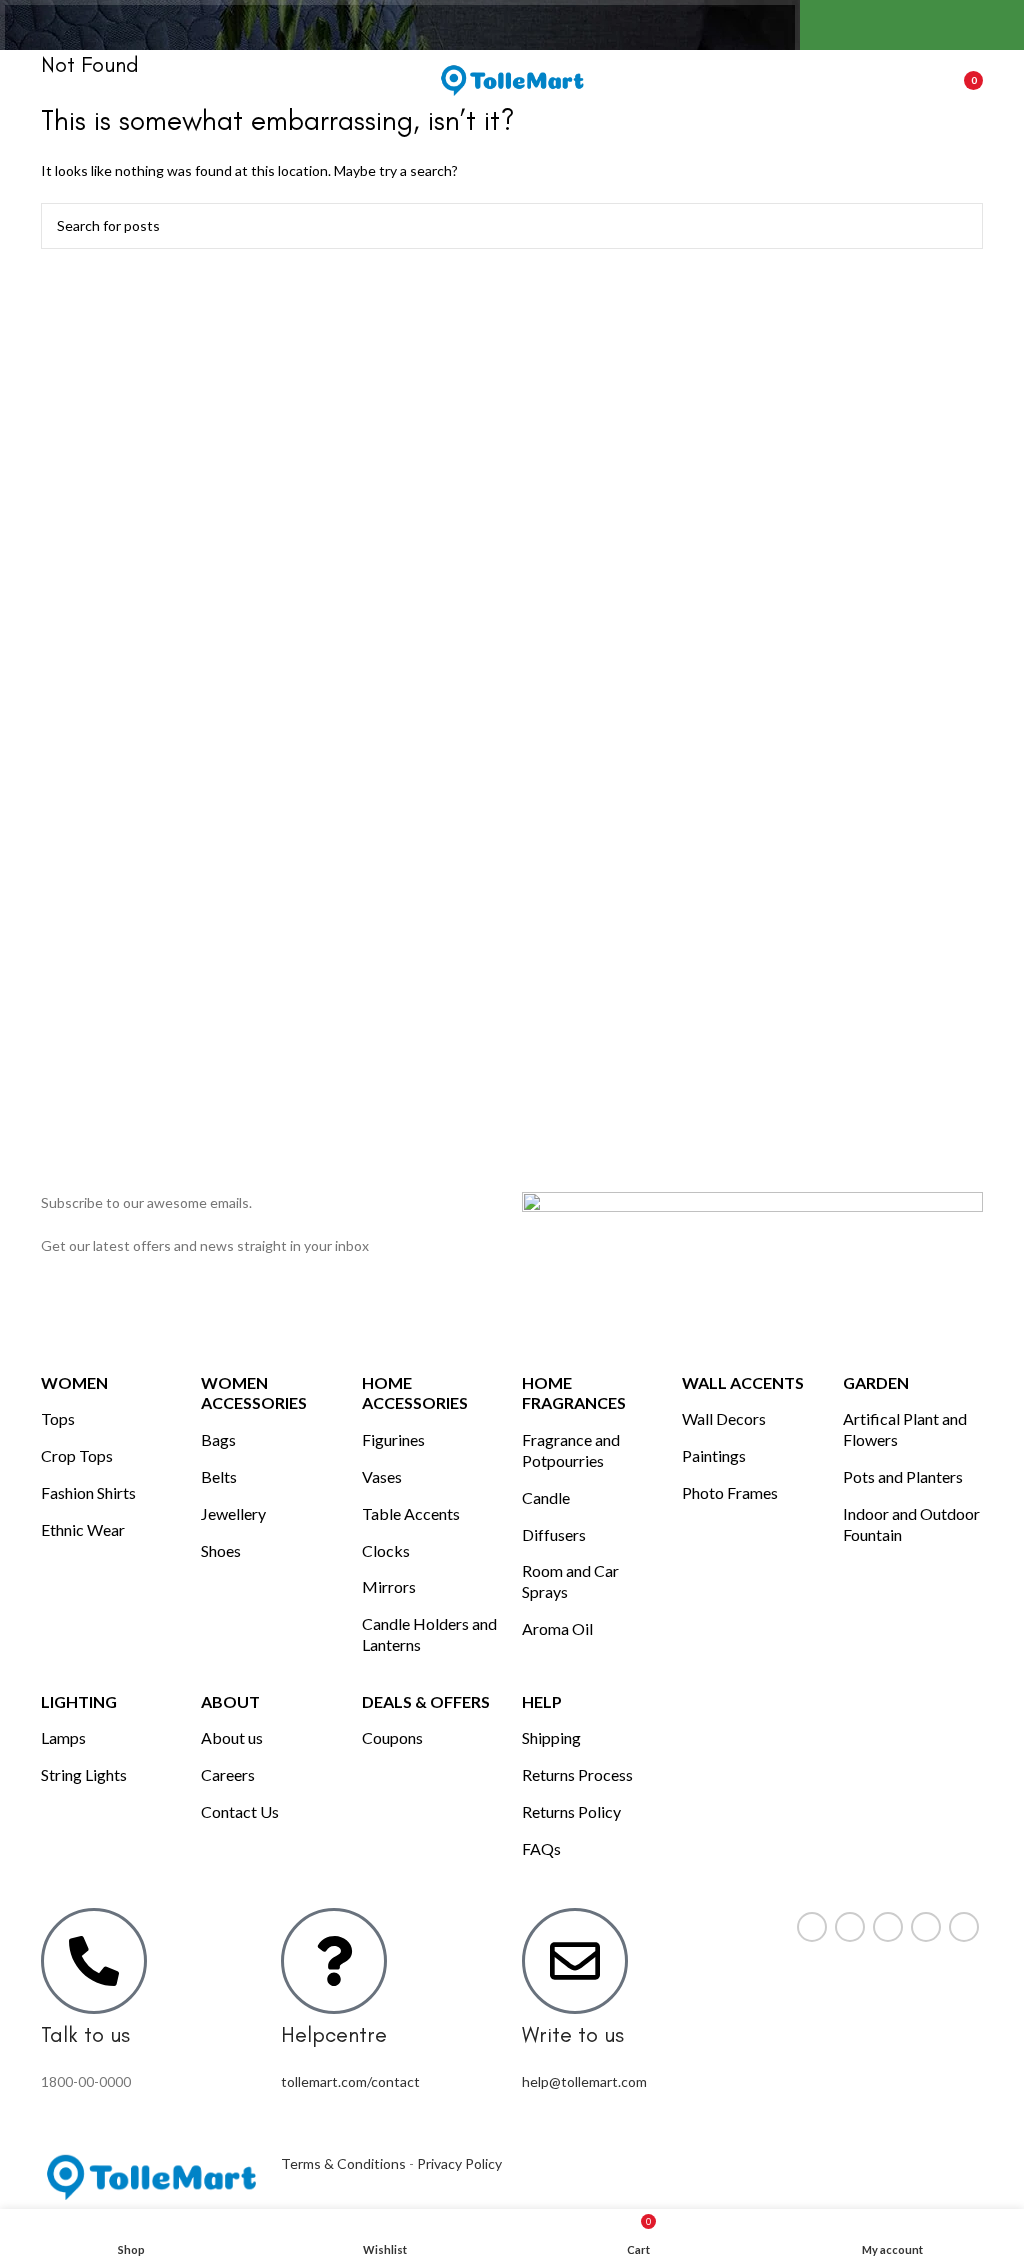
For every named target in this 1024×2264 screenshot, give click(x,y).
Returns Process (577, 1774)
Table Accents (411, 1513)
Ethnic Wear (83, 1529)
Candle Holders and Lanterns (429, 1634)
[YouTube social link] (926, 1927)
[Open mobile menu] (49, 80)
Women (74, 1382)
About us (232, 1737)
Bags (218, 1439)
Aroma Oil (557, 1628)
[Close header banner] (999, 25)
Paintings (714, 1455)
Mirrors (389, 1586)
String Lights (84, 1774)
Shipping (551, 1737)
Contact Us (240, 1811)
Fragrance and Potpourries (571, 1450)
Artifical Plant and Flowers (905, 1429)
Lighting (79, 1701)
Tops (58, 1418)
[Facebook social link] (812, 1927)
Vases (382, 1476)
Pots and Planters (903, 1476)
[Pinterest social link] (964, 1927)
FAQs (541, 1848)
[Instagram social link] (888, 1927)
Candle (546, 1497)
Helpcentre (334, 2034)
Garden (876, 1382)
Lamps (63, 1737)
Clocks (386, 1550)
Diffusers (554, 1534)
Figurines (393, 1439)
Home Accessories (415, 1393)
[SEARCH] (960, 226)
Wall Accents (743, 1382)
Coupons (392, 1737)
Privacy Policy (459, 2163)
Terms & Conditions (343, 2163)
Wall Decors (724, 1418)
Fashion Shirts (88, 1492)
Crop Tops (77, 1455)
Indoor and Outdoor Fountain (911, 1524)
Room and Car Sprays (570, 1581)
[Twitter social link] (850, 1927)
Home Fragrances (574, 1393)
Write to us (573, 2034)
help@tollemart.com (584, 2081)
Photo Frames (730, 1492)
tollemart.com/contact (350, 2081)
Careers (228, 1774)
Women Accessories (254, 1393)
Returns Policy (571, 1811)
